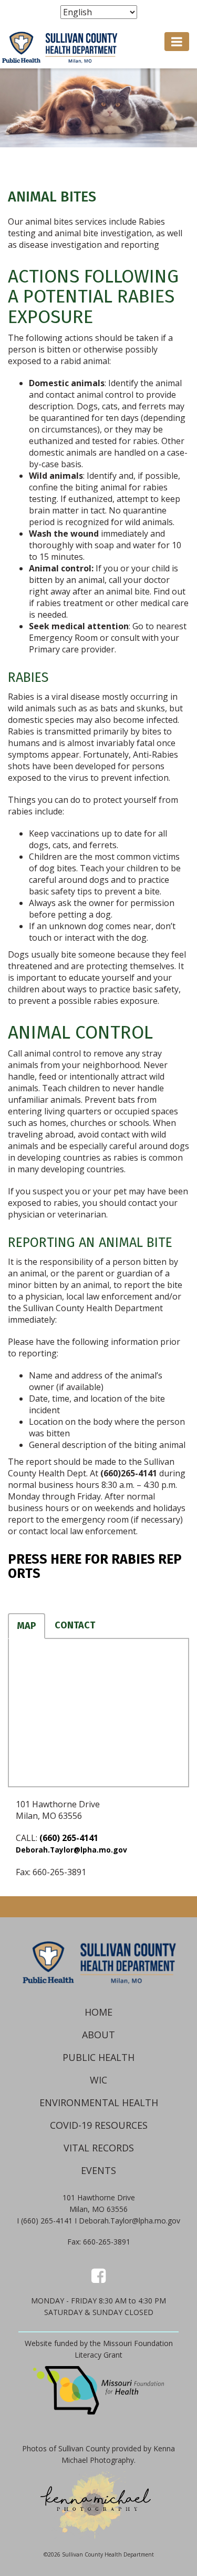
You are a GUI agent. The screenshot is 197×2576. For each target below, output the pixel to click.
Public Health (98, 2057)
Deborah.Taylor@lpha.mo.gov (71, 1850)
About (98, 2035)
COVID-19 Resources (99, 2125)
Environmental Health (99, 2102)
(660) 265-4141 (69, 1838)
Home (98, 2012)
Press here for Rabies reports (95, 1567)
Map (27, 1626)
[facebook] (98, 2275)
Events (98, 2170)
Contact (75, 1625)
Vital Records (99, 2148)
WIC (98, 2080)
